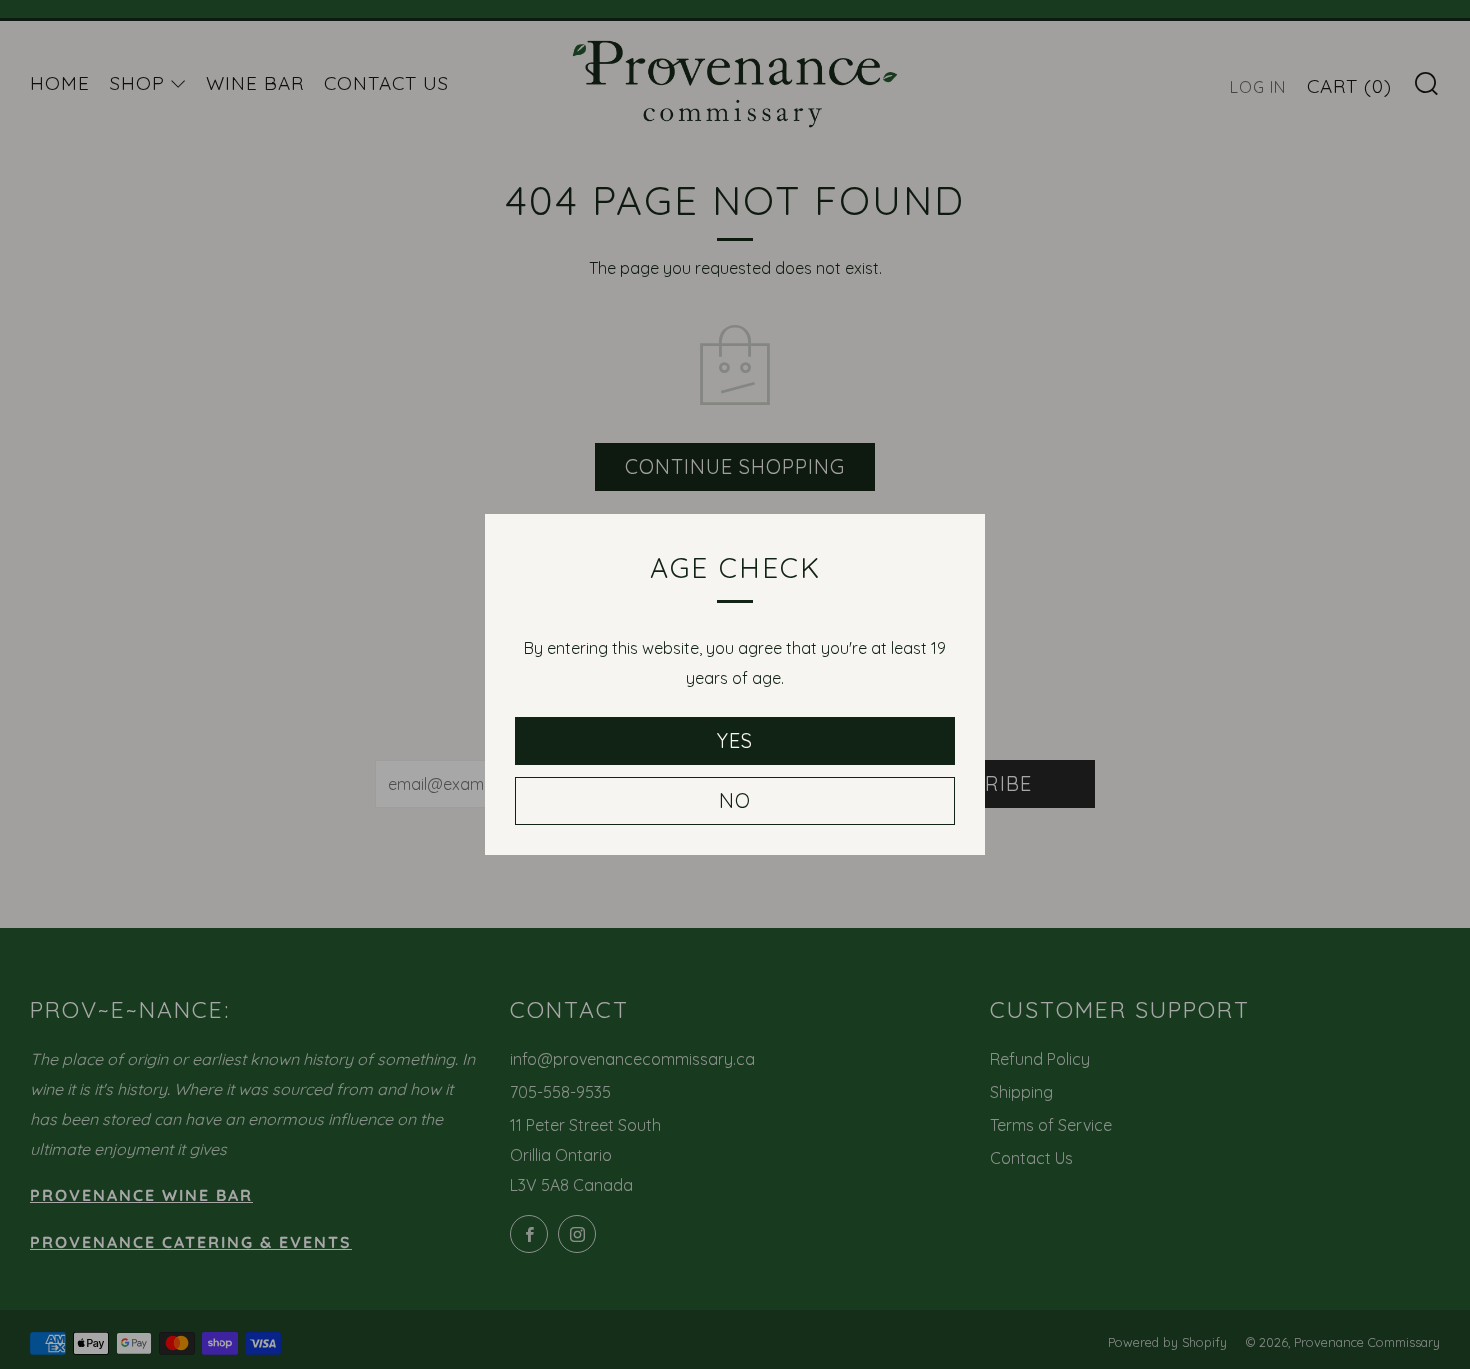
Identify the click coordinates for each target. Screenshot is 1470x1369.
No (735, 800)
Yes (735, 740)
